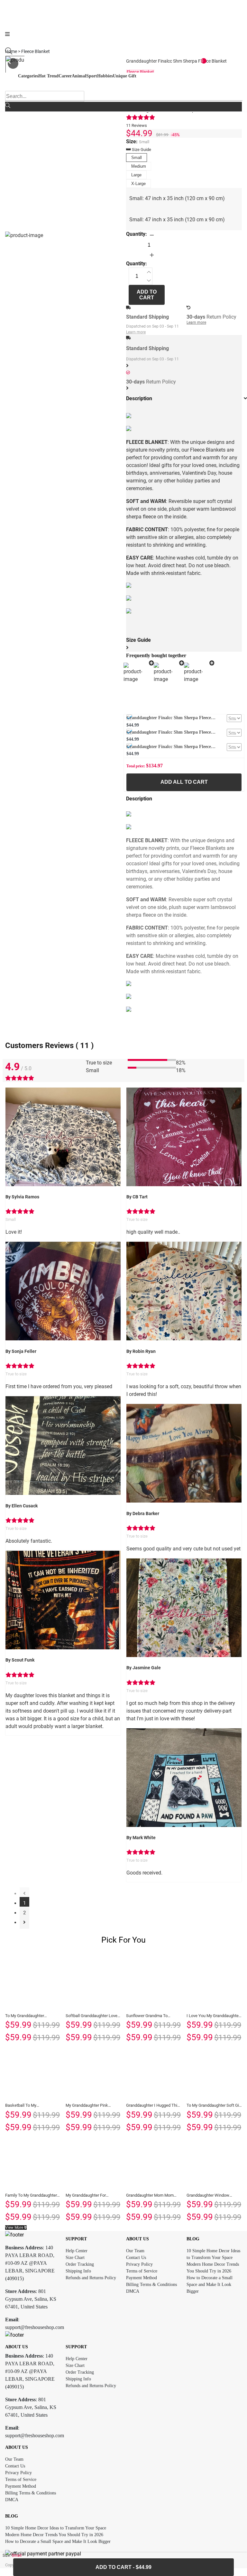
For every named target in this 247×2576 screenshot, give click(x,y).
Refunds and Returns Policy (91, 2278)
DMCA (133, 2291)
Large (136, 175)
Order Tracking (80, 2264)
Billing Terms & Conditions (151, 2285)
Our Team (135, 2251)
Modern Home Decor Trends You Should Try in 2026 (54, 2535)
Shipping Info (78, 2271)
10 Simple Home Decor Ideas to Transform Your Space (56, 2528)
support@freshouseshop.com (35, 2327)
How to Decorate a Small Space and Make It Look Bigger (210, 2285)
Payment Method (142, 2278)
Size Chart (75, 2258)
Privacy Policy (139, 2264)
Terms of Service (142, 2271)
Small (137, 158)
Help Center (77, 2251)
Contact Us (136, 2258)
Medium (139, 166)
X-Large (138, 184)
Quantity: (137, 234)
